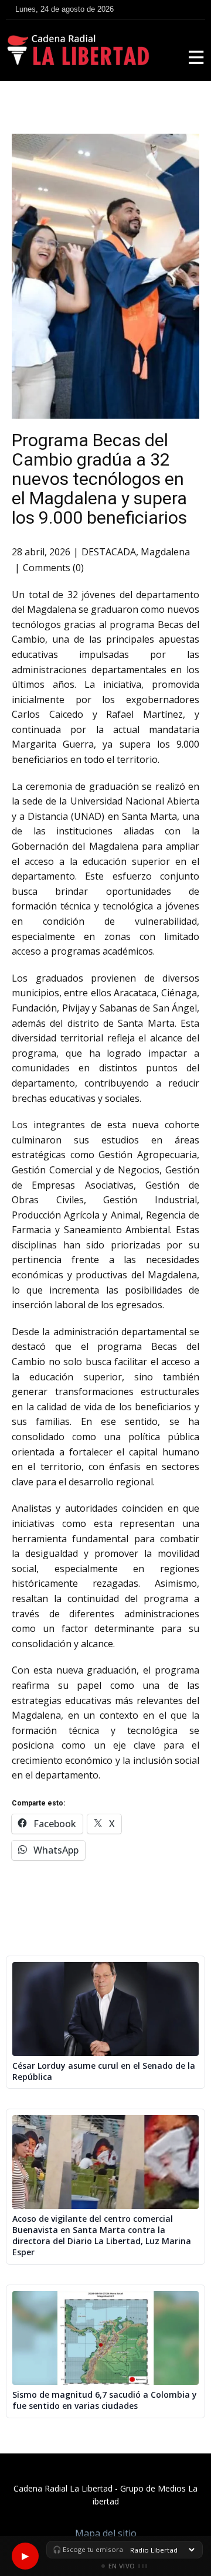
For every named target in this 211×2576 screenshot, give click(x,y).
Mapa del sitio (106, 2533)
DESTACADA (109, 552)
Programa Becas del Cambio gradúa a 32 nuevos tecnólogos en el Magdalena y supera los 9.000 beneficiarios (99, 479)
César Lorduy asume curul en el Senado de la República (104, 2071)
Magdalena (165, 552)
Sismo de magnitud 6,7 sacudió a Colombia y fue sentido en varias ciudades (105, 2400)
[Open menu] (196, 57)
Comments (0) (53, 568)
